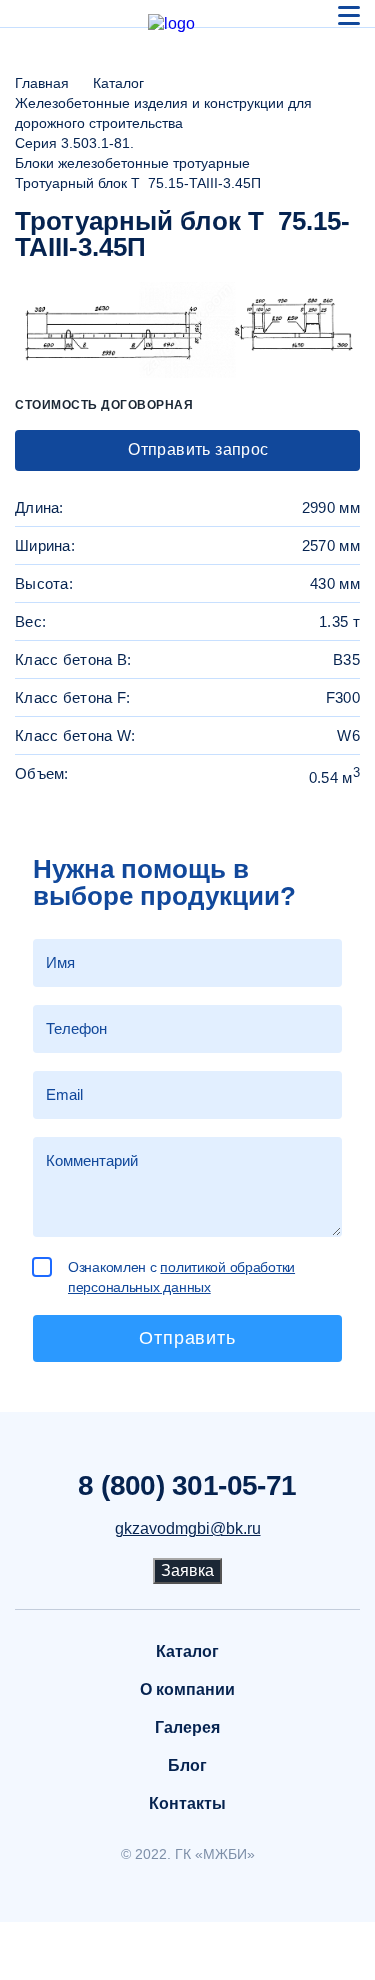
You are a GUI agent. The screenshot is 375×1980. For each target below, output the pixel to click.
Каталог (187, 1651)
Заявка (187, 1570)
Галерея (187, 1727)
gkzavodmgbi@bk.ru (188, 1528)
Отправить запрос (196, 449)
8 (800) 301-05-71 (187, 1486)
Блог (187, 1765)
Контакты (187, 1803)
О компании (187, 1689)
